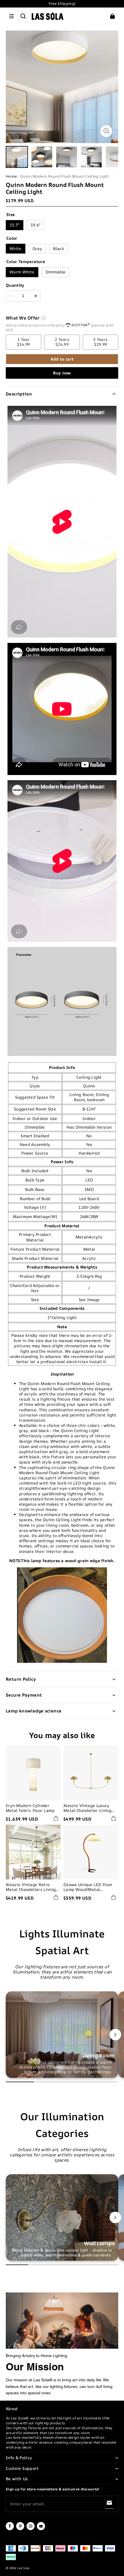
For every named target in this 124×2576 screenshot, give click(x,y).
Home (11, 176)
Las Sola (23, 2568)
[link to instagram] (31, 2529)
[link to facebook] (10, 2529)
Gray (37, 248)
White (16, 248)
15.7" (15, 225)
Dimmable (56, 272)
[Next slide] (115, 2035)
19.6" (36, 225)
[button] (12, 16)
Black (59, 248)
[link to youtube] (41, 2529)
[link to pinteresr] (20, 2529)
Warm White (22, 272)
